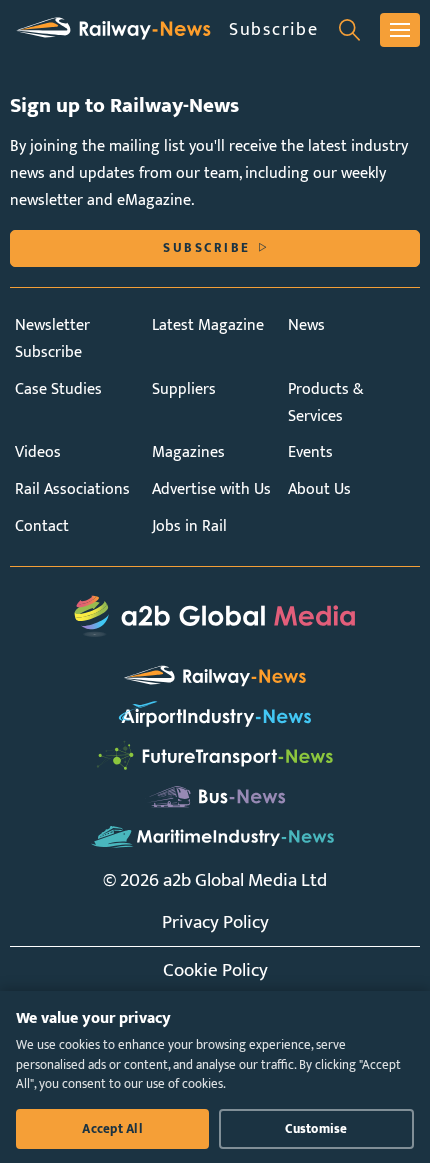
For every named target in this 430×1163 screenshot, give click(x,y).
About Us (319, 489)
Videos (38, 452)
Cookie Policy (215, 970)
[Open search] (349, 30)
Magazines (188, 452)
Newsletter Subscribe (52, 339)
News (306, 325)
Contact (42, 526)
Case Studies (58, 389)
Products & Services (326, 403)
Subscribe (274, 29)
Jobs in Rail (189, 526)
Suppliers (184, 389)
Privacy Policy (215, 922)
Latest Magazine (208, 325)
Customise (316, 1129)
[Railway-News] (113, 29)
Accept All (112, 1129)
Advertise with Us (211, 489)
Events (310, 452)
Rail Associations (72, 489)
